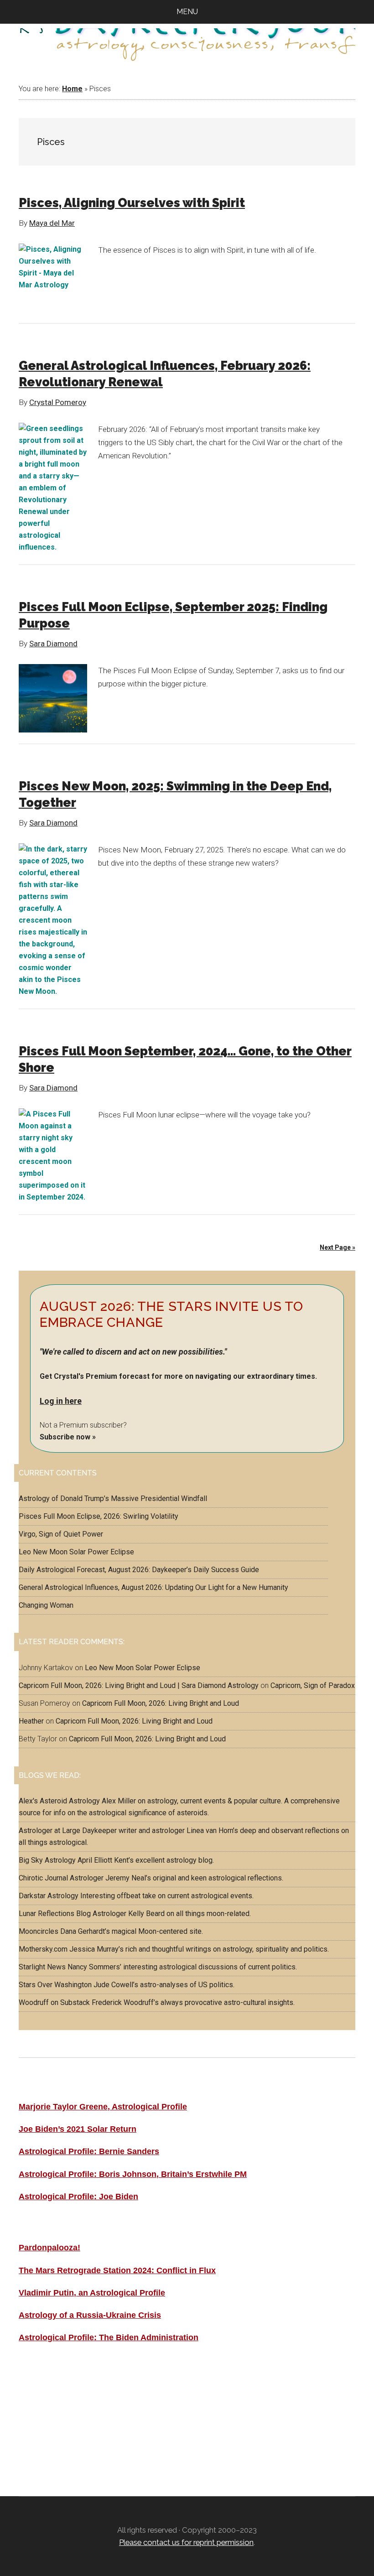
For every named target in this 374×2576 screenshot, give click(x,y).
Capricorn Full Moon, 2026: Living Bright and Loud (161, 1703)
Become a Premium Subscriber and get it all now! (119, 2413)
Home (72, 89)
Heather (31, 1721)
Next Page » (338, 1247)
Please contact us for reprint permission (186, 2542)
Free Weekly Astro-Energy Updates (91, 2389)
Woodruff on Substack (54, 2002)
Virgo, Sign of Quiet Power (61, 1534)
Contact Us (42, 2437)
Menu (187, 12)
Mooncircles (39, 1931)
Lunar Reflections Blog (55, 1914)
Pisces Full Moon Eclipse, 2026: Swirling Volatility (99, 1516)
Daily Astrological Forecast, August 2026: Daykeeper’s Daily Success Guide (139, 1570)
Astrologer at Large (49, 1831)
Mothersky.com (43, 1949)
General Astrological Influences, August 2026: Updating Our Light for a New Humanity (153, 1587)
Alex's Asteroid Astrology (59, 1801)
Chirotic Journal (43, 1878)
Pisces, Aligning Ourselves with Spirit (132, 203)
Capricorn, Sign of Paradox (313, 1685)
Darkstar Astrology (49, 1896)
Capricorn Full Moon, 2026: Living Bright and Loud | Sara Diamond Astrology (139, 1685)
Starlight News (42, 1967)
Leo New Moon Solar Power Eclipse (76, 1552)
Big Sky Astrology (47, 1860)
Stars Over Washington (55, 1985)
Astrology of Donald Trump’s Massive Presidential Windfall (113, 1498)
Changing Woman (46, 1605)
